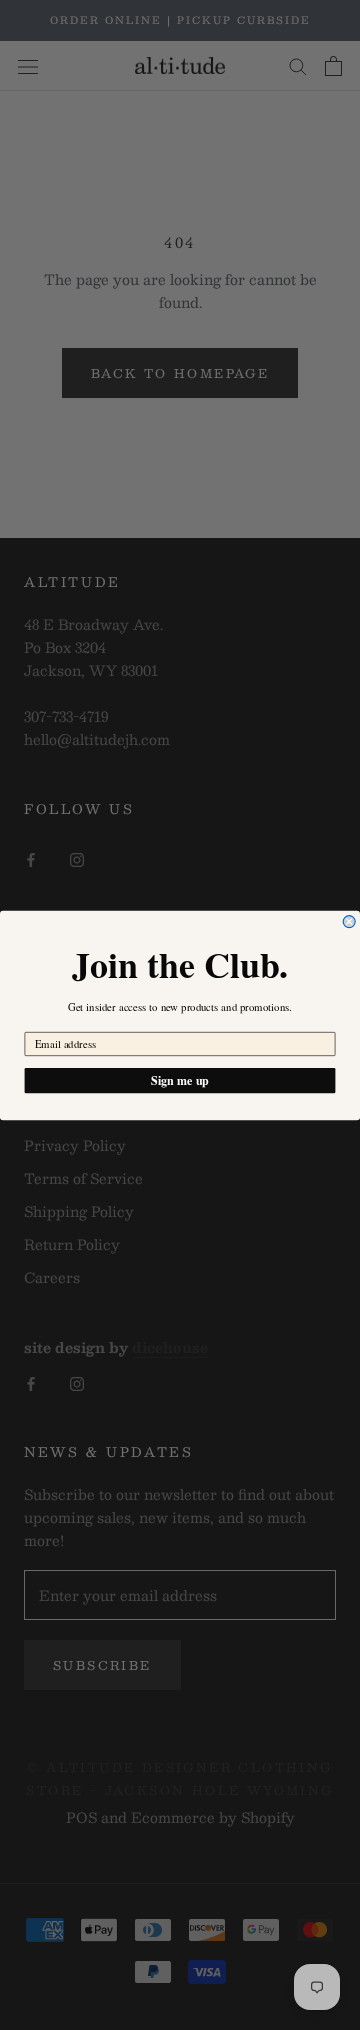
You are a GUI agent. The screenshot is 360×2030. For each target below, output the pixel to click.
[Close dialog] (349, 921)
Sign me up (180, 1079)
